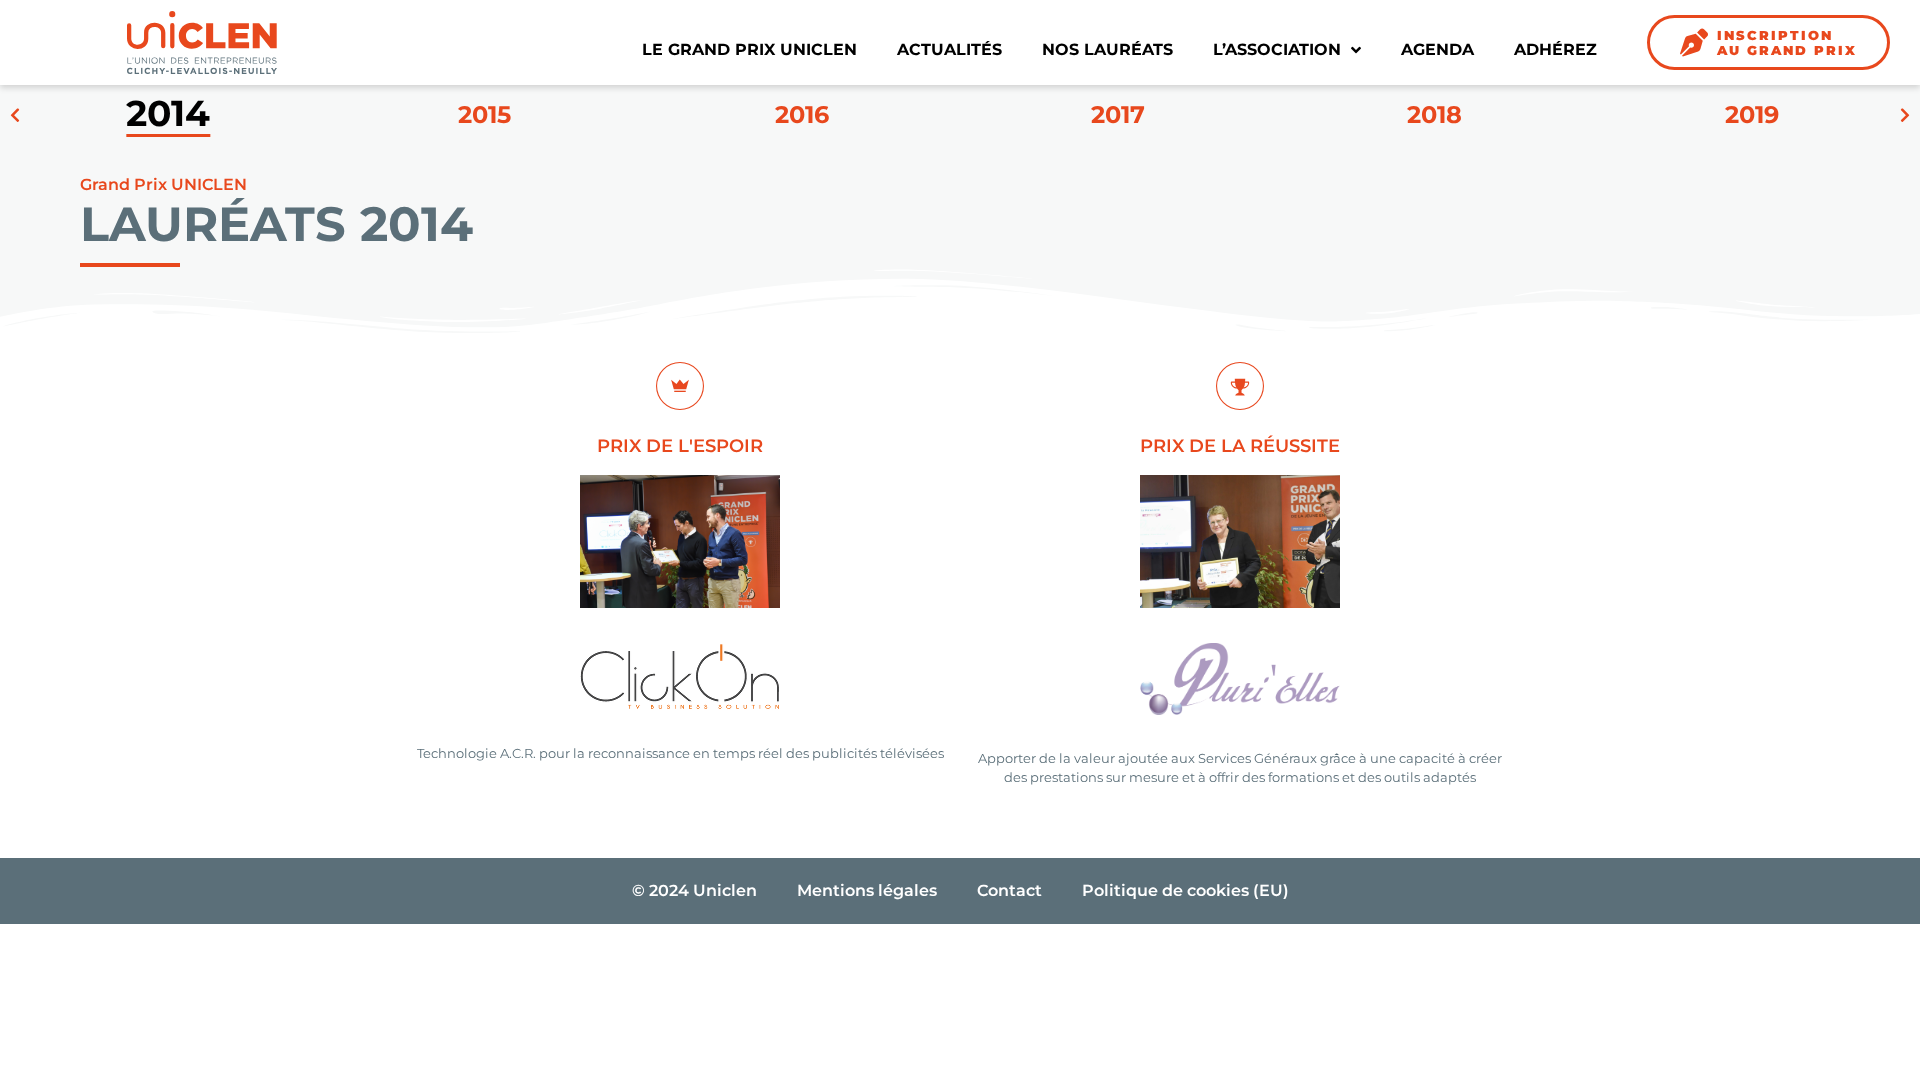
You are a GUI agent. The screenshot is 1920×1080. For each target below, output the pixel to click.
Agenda (1437, 49)
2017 (1118, 115)
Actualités (949, 49)
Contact (1009, 890)
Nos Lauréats (1107, 49)
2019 (1752, 115)
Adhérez (1555, 49)
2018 (1434, 115)
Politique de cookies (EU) (1185, 890)
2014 (168, 115)
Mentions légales (867, 890)
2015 (484, 115)
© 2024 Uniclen (694, 890)
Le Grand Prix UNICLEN (749, 49)
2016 (802, 115)
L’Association (1277, 49)
